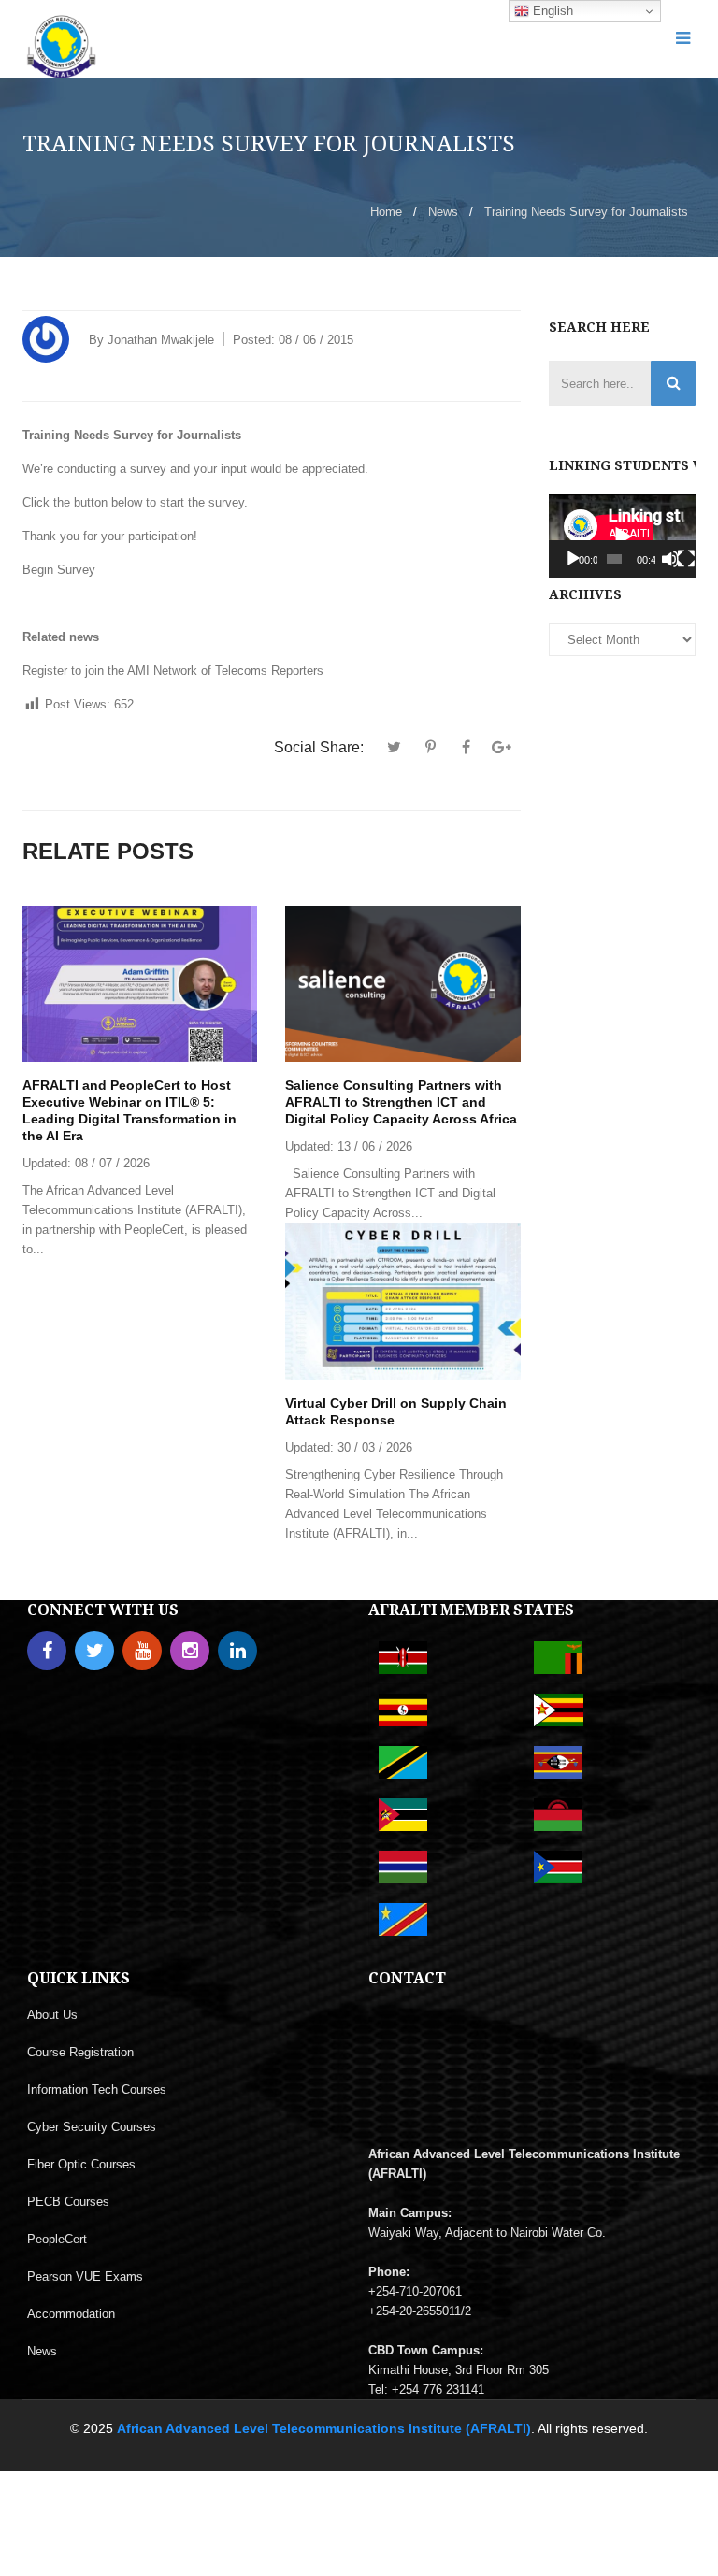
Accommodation (71, 2314)
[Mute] (670, 559)
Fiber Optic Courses (81, 2164)
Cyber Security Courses (92, 2127)
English (551, 11)
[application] (623, 536)
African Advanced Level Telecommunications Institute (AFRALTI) (324, 2428)
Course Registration (80, 2052)
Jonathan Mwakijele (161, 340)
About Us (52, 2015)
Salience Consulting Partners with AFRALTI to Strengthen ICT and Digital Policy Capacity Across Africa (401, 1102)
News (443, 212)
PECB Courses (68, 2202)
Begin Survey (59, 570)
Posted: (293, 340)
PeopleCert (57, 2239)
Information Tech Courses (97, 2089)
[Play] (573, 559)
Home (386, 212)
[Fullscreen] (686, 559)
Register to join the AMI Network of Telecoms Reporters (173, 671)
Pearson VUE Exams (85, 2276)
